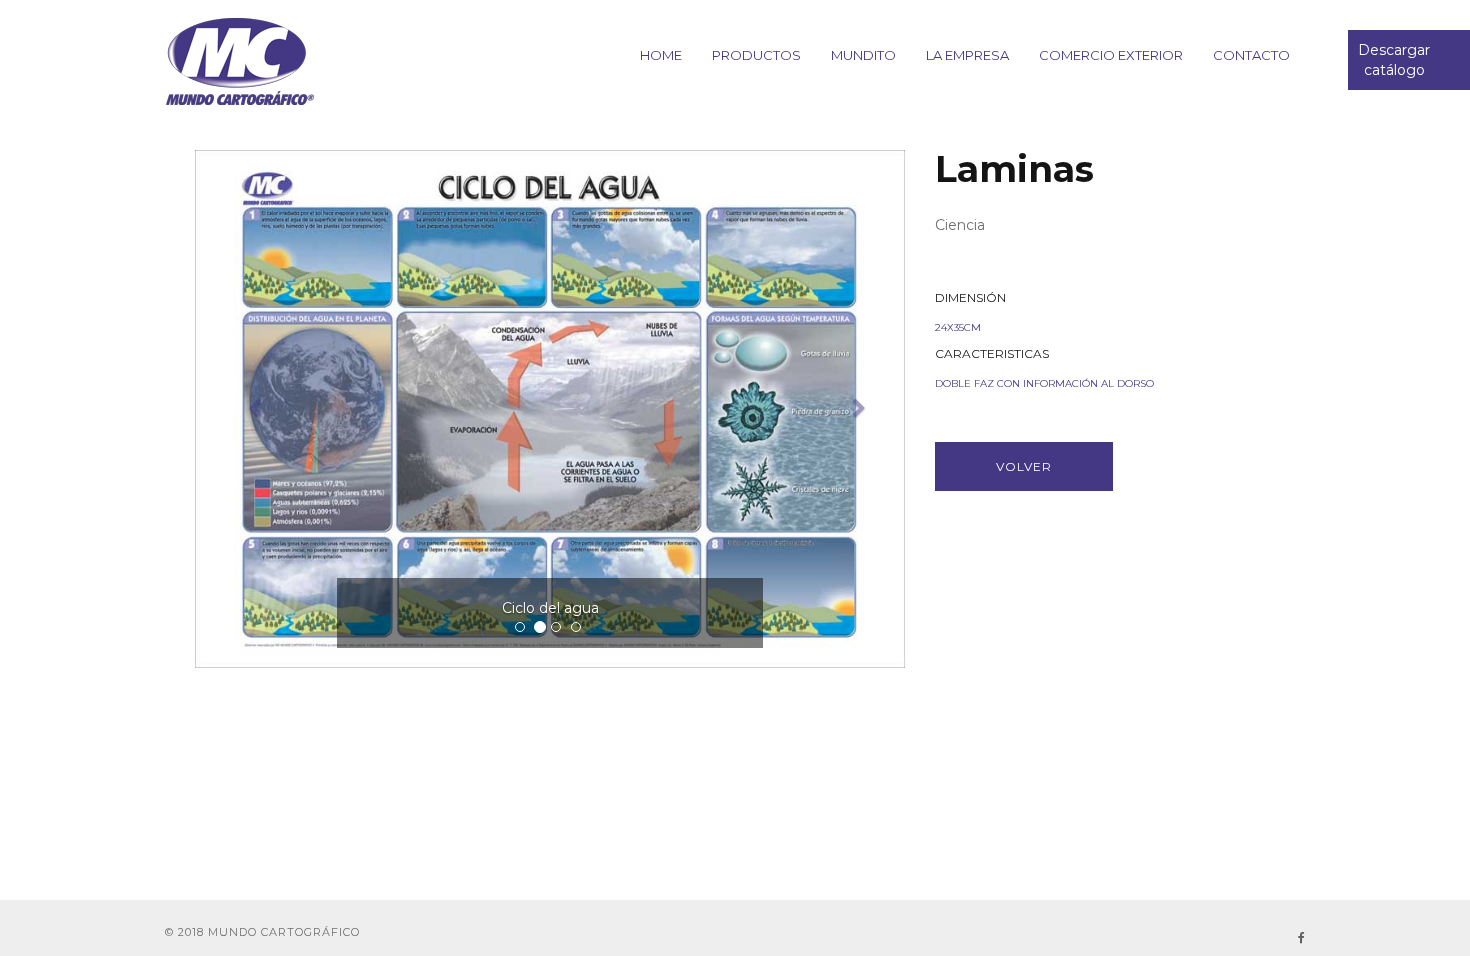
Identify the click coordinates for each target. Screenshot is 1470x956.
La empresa (967, 55)
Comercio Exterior (1111, 55)
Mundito (863, 55)
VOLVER (1024, 466)
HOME (661, 55)
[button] (248, 409)
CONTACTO (1251, 55)
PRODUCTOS (756, 55)
